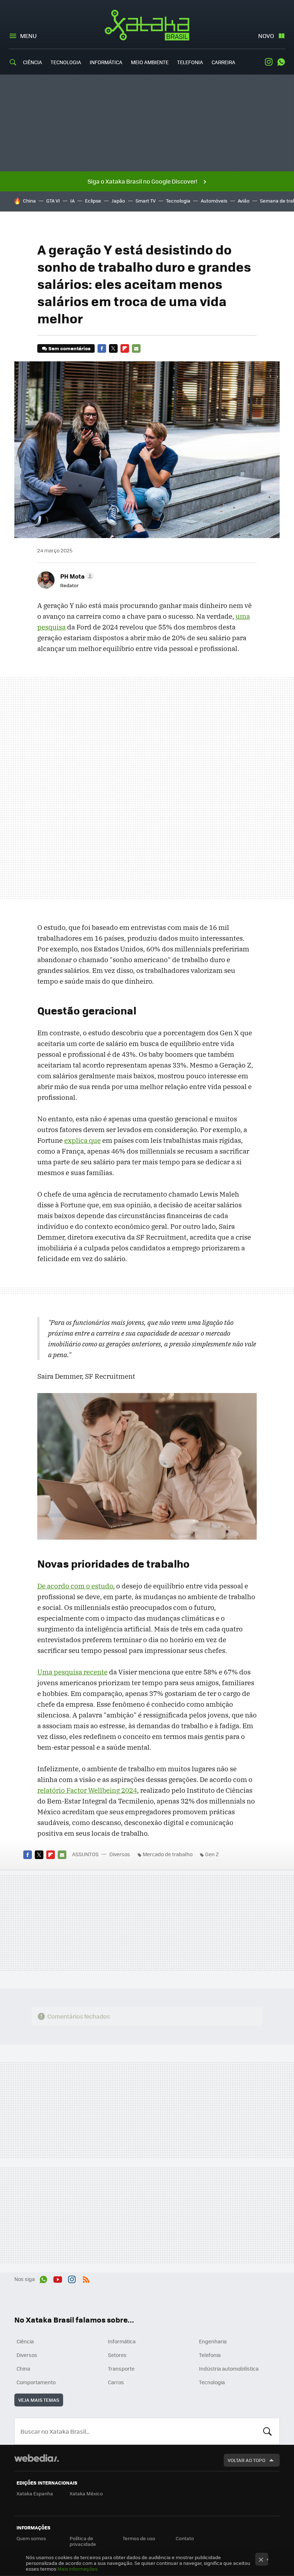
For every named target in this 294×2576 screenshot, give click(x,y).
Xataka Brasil (147, 25)
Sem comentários (69, 348)
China (29, 201)
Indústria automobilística (229, 2368)
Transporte (121, 2368)
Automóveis (214, 201)
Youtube (58, 2278)
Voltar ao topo (246, 2460)
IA (72, 201)
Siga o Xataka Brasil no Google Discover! (142, 181)
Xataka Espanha (35, 2493)
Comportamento (36, 2382)
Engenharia (213, 2341)
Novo (266, 36)
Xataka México (86, 2493)
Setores (117, 2355)
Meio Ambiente (150, 62)
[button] (76, 576)
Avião (244, 201)
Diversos (120, 1854)
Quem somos (31, 2538)
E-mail (136, 348)
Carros (116, 2382)
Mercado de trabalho (168, 1854)
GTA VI (53, 201)
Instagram (269, 62)
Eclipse (93, 201)
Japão (118, 201)
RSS (86, 2278)
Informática (106, 62)
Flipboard (125, 348)
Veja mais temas (39, 2400)
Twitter (113, 348)
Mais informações (77, 2569)
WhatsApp (281, 62)
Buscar (267, 2431)
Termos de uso (139, 2538)
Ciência (32, 62)
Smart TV (146, 201)
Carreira (223, 62)
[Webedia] (37, 2458)
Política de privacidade (83, 2541)
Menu (28, 36)
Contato (185, 2538)
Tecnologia (66, 62)
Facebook (102, 348)
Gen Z (212, 1854)
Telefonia (190, 62)
